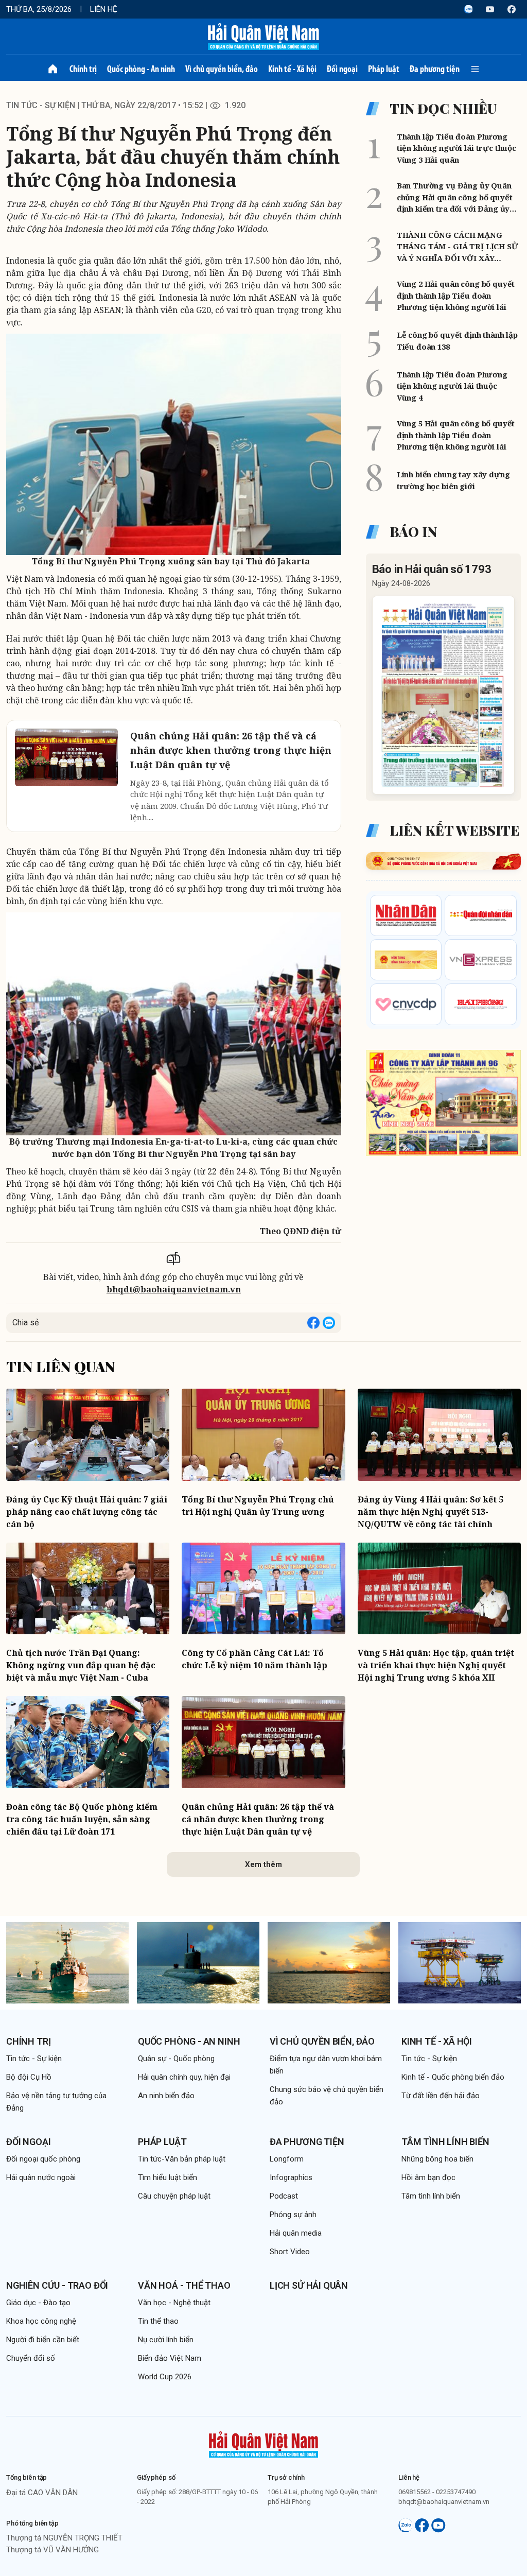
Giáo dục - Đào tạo (38, 2303)
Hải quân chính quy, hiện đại (184, 2077)
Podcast (284, 2196)
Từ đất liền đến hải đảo (441, 2096)
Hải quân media (296, 2233)
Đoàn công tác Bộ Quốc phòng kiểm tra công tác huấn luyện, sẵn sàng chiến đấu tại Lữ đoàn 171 (82, 1819)
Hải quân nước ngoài (41, 2177)
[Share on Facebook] (313, 1323)
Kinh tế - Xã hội (292, 69)
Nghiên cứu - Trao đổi (57, 2285)
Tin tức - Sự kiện (41, 105)
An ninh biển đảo (166, 2096)
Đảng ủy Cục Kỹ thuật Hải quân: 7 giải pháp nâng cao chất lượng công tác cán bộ (87, 1512)
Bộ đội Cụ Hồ (29, 2077)
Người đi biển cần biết (43, 2340)
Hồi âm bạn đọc (428, 2177)
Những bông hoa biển (437, 2159)
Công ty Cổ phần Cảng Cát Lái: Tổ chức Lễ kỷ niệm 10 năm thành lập (254, 1659)
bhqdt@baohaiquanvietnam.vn (174, 1289)
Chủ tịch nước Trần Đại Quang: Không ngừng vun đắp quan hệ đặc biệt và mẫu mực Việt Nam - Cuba (81, 1665)
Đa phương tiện (435, 69)
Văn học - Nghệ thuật (174, 2303)
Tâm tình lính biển (445, 2142)
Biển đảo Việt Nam (170, 2358)
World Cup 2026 (165, 2377)
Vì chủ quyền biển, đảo (222, 69)
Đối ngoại (342, 69)
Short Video (290, 2252)
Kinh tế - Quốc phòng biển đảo (453, 2077)
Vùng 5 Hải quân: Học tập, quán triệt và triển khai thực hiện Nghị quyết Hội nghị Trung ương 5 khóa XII (436, 1665)
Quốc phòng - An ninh (141, 69)
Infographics (291, 2177)
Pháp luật (384, 69)
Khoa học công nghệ (41, 2321)
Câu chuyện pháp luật (174, 2196)
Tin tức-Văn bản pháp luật (182, 2159)
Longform (287, 2159)
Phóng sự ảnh (293, 2215)
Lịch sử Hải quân (309, 2285)
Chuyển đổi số (31, 2358)
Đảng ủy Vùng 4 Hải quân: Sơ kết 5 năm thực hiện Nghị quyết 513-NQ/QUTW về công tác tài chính (431, 1512)
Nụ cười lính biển (166, 2340)
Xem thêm (263, 1864)
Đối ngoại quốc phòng (43, 2159)
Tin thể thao (158, 2321)
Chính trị (83, 69)
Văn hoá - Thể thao (184, 2285)
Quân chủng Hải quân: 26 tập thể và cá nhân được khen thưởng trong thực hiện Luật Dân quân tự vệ (258, 1819)
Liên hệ (104, 9)
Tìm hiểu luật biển (168, 2177)
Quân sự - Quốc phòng (176, 2059)
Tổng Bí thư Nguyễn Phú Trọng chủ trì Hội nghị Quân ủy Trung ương (258, 1506)
